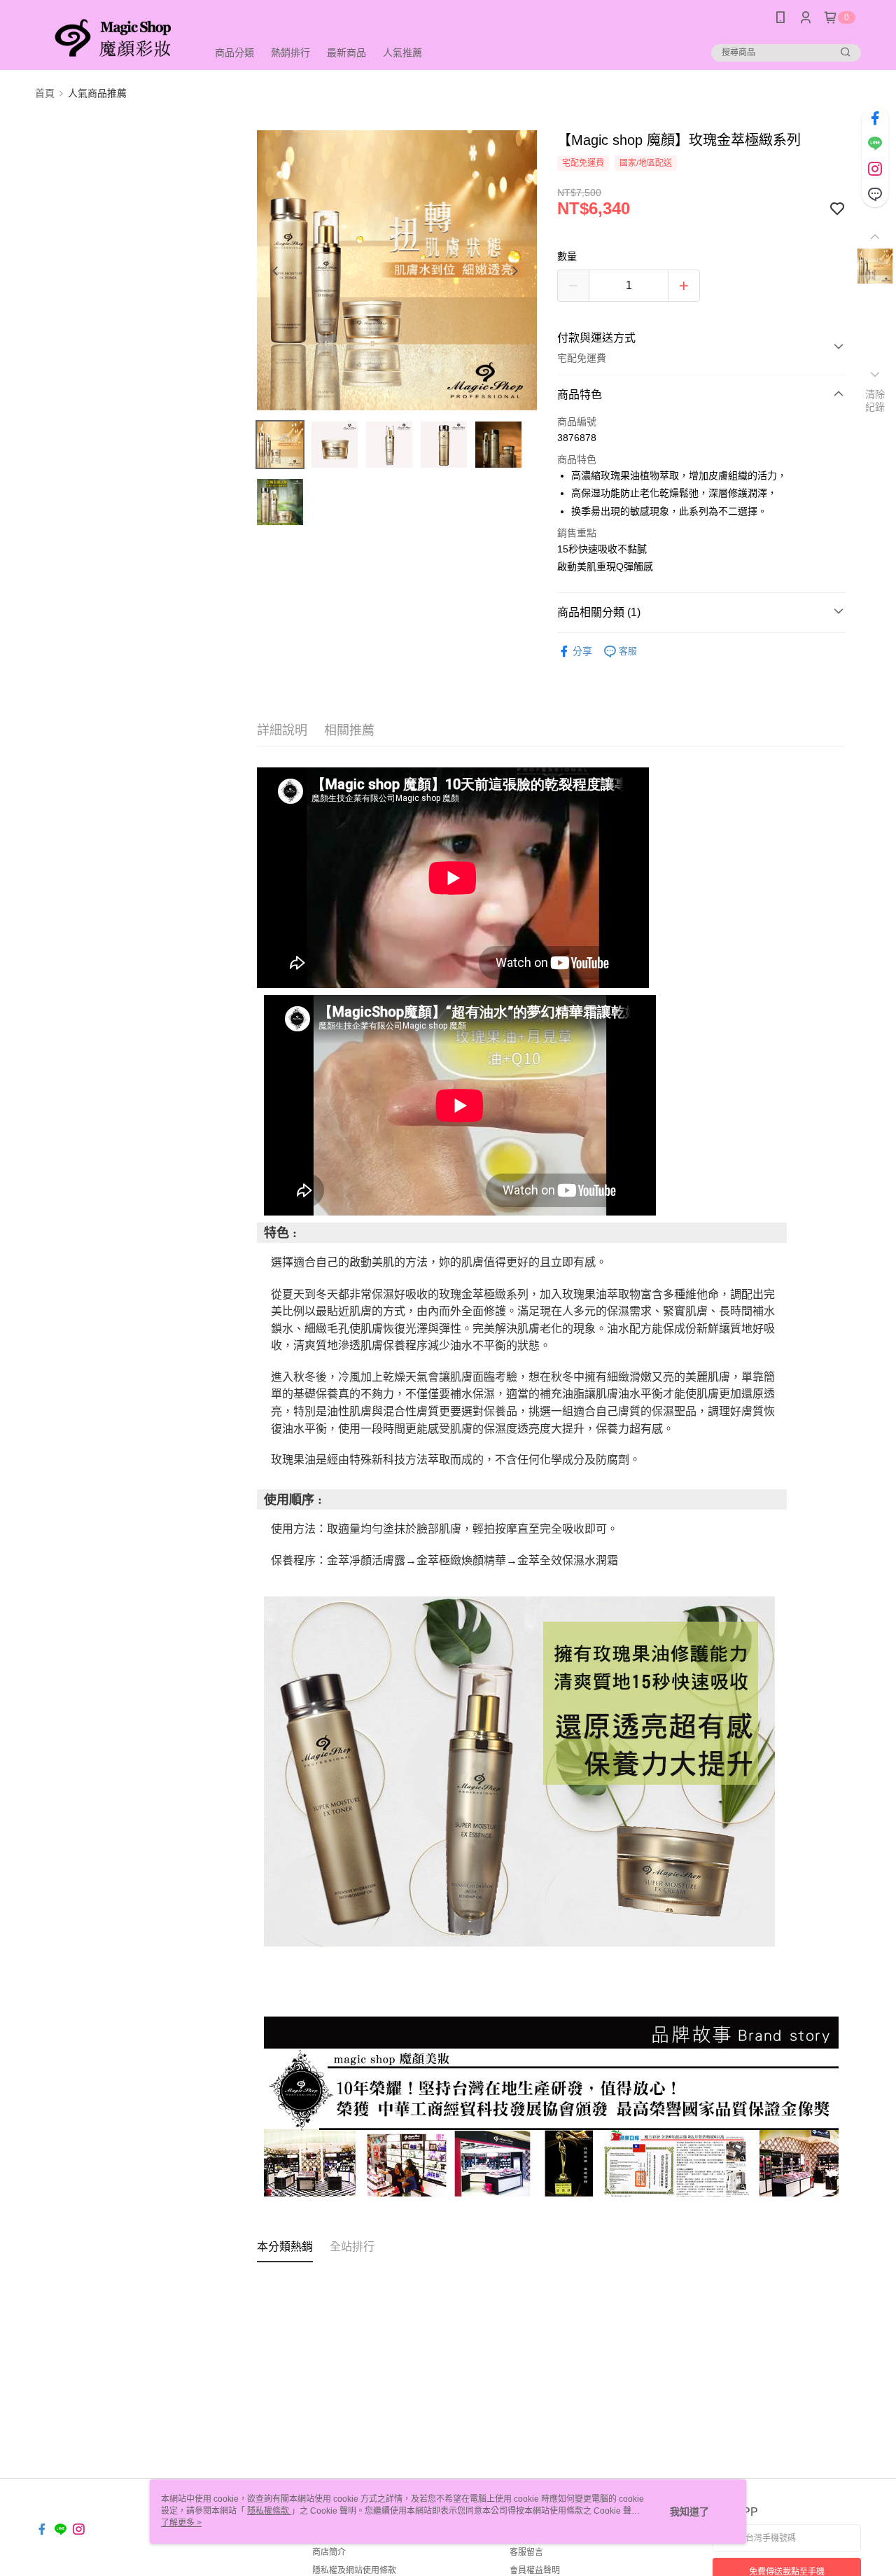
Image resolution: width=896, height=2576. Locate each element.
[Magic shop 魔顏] (113, 37)
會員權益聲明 (535, 2570)
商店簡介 (329, 2552)
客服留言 (526, 2552)
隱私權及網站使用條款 (354, 2570)
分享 (582, 651)
